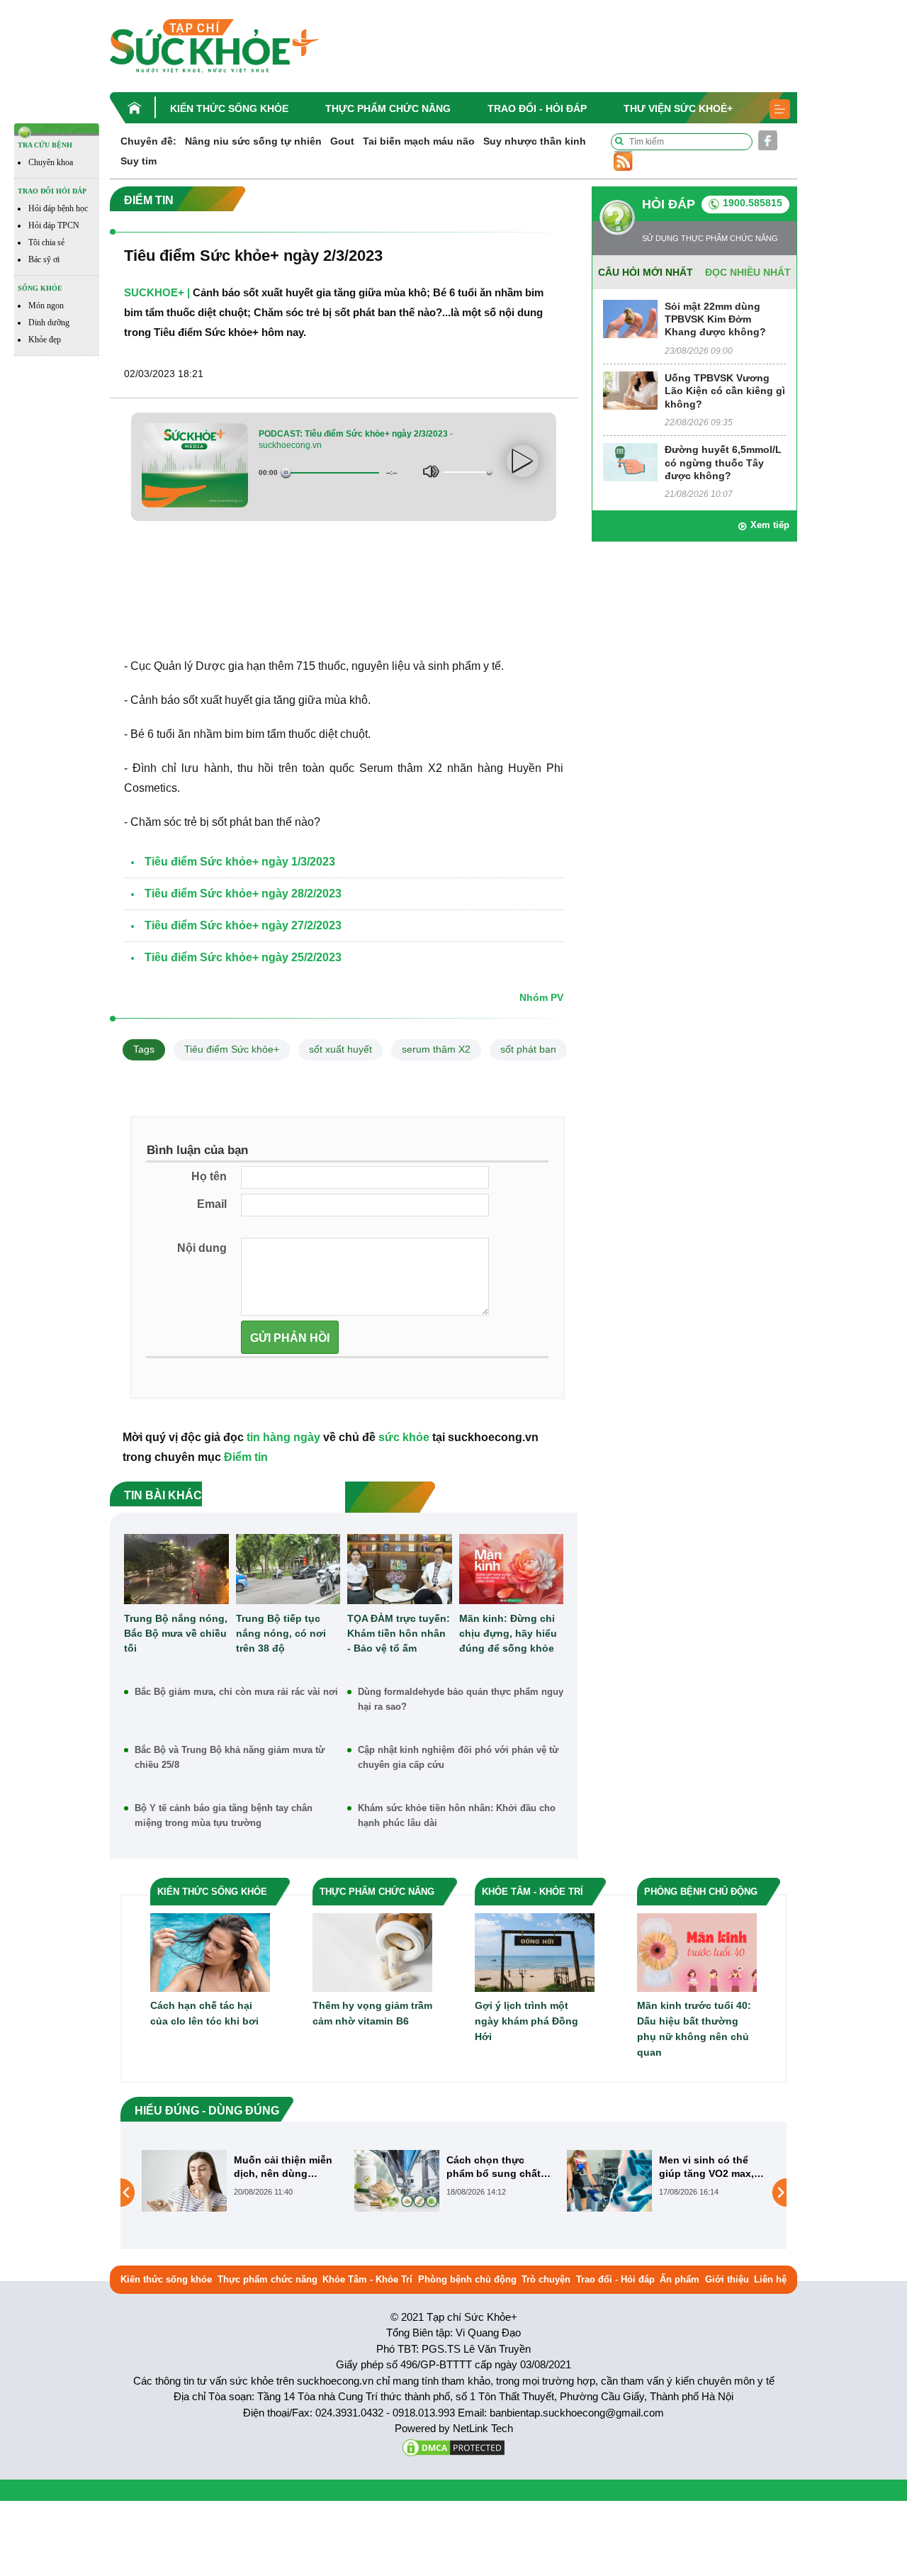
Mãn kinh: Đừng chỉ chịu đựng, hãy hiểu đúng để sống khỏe (508, 1633)
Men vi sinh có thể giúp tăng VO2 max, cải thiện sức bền (494, 2167)
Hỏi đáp (669, 204)
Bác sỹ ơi (44, 259)
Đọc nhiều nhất (748, 272)
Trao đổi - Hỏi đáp (537, 108)
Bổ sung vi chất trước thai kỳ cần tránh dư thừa (712, 2167)
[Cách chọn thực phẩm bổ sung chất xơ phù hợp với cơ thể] (184, 2180)
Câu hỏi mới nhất (646, 272)
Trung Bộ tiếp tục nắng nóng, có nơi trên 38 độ (281, 1633)
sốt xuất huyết (340, 1049)
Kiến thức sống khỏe (229, 108)
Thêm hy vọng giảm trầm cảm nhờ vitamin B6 (372, 2013)
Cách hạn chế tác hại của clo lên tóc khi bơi (204, 2013)
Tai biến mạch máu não (419, 141)
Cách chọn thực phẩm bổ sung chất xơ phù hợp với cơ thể (281, 2167)
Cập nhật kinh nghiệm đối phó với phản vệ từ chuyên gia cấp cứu (458, 1757)
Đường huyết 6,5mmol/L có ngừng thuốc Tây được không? (723, 462)
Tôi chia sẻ (46, 242)
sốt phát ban (528, 1049)
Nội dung (202, 1248)
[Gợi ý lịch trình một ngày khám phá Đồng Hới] (535, 1952)
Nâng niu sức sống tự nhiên (253, 141)
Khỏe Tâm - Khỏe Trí (367, 2279)
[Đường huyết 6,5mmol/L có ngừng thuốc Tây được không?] (630, 462)
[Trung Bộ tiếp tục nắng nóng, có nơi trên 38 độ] (288, 1569)
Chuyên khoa (51, 162)
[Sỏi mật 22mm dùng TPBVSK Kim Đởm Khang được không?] (630, 318)
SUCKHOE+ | (157, 292)
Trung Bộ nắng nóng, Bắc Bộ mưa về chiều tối (176, 1633)
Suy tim (139, 161)
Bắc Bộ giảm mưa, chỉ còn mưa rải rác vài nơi (236, 1692)
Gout (342, 141)
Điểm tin (246, 1457)
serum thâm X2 (436, 1049)
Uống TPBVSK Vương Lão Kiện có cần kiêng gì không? (725, 391)
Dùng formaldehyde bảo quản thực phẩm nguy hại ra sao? (461, 1699)
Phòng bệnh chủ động (467, 2279)
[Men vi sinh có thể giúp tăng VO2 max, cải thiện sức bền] (397, 2180)
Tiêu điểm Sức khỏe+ (232, 1049)
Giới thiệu (727, 2279)
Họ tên (209, 1176)
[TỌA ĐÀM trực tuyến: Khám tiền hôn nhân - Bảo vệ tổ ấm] (400, 1569)
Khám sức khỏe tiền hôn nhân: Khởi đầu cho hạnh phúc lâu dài (457, 1815)
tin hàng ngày (283, 1437)
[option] (241, 2181)
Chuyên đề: (148, 141)
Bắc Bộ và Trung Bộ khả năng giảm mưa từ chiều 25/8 (230, 1757)
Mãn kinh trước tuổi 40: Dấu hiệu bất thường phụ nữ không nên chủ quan (694, 2029)
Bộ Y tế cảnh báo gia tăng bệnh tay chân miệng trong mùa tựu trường (224, 1815)
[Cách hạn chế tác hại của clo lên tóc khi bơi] (210, 1952)
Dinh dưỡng (49, 323)
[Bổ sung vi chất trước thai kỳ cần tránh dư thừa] (609, 2193)
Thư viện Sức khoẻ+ (678, 108)
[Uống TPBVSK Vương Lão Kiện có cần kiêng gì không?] (630, 390)
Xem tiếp (770, 525)
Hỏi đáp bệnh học (58, 208)
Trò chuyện (546, 2279)
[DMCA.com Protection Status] (453, 2447)
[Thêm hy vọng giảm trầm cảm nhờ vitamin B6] (372, 1952)
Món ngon (46, 306)
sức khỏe (404, 1437)
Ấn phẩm (680, 2279)
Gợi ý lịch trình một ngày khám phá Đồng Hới (526, 2021)
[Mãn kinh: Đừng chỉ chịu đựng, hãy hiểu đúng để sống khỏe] (512, 1569)
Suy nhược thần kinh (535, 141)
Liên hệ (770, 2279)
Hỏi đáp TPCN (54, 225)
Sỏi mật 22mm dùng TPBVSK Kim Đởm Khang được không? (715, 319)
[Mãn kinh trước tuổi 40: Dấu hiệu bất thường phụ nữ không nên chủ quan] (697, 1952)
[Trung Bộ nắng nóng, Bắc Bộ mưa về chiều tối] (176, 1569)
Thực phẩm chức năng (388, 108)
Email (212, 1204)
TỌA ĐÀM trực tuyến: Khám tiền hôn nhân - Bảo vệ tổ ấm (399, 1633)
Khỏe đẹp (45, 340)
